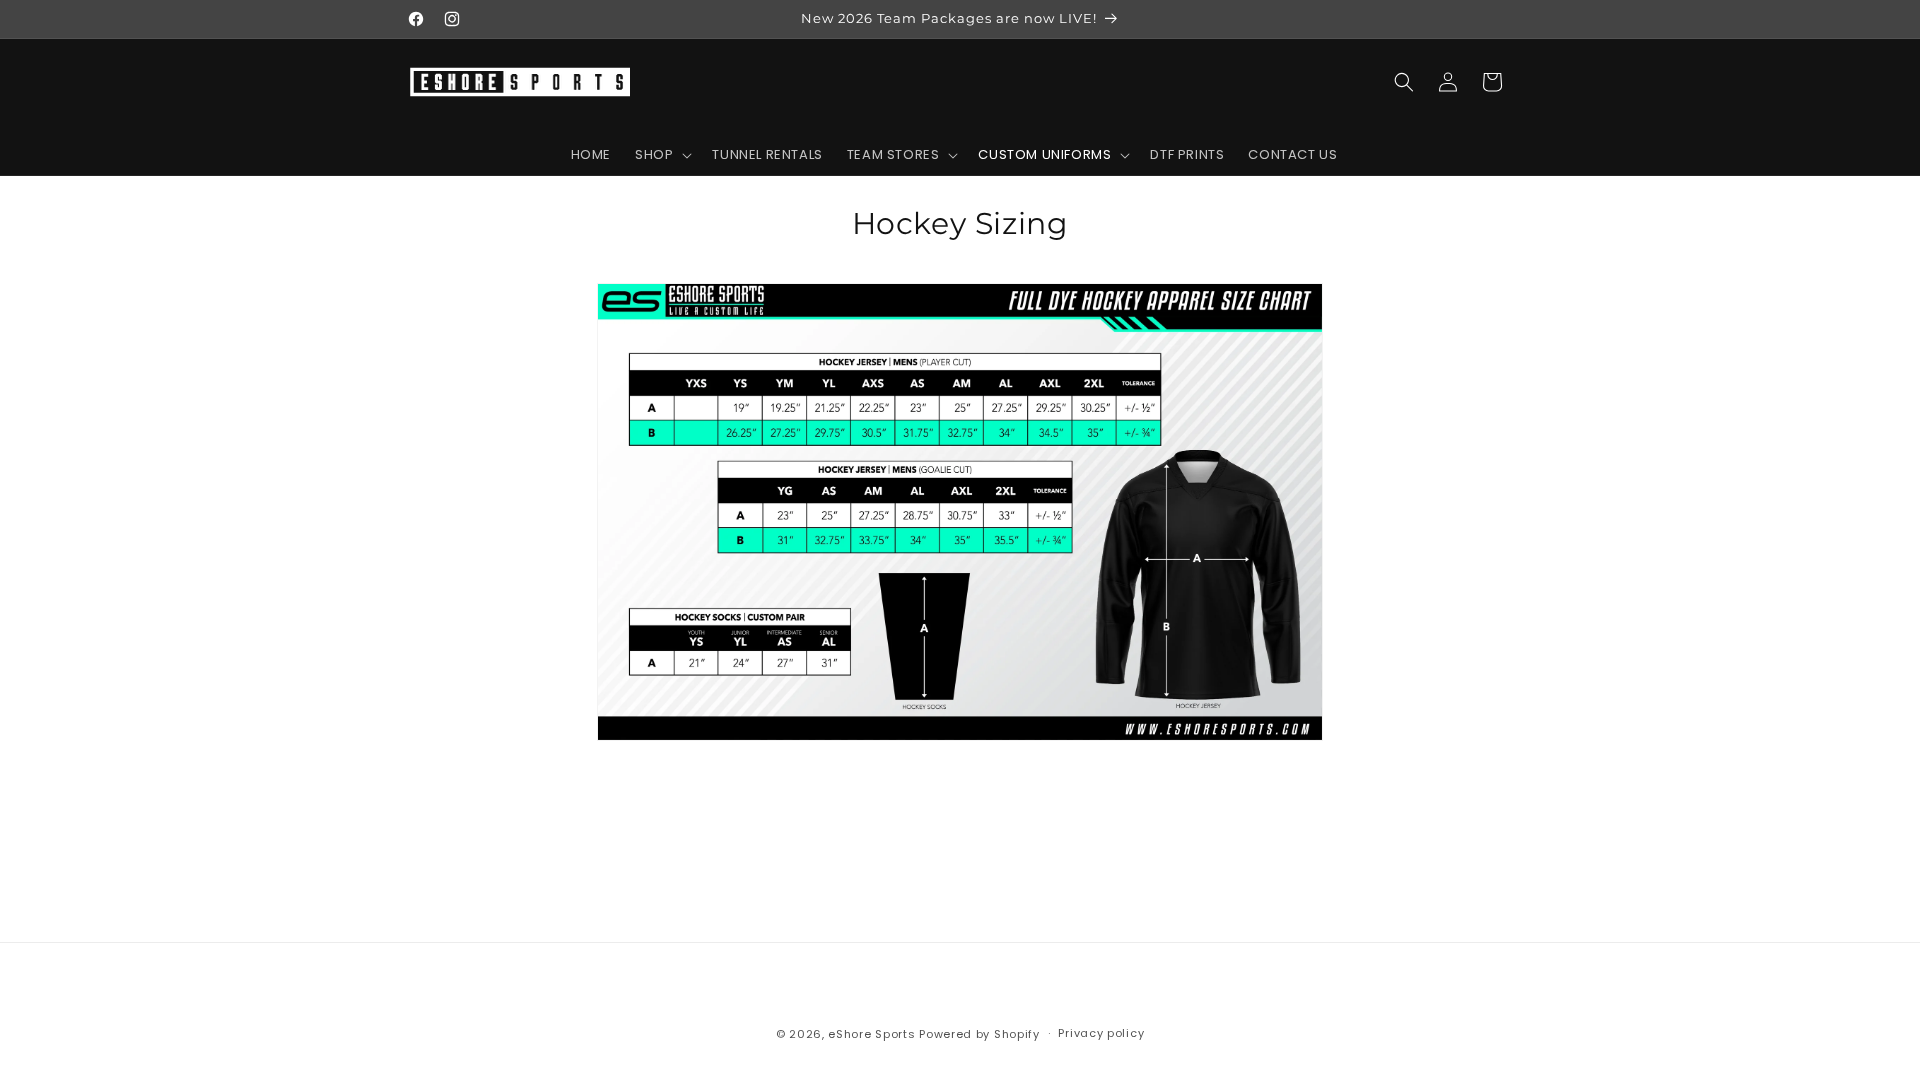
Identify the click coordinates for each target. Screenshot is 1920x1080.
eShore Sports (871, 1034)
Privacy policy (1101, 1033)
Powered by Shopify (979, 1034)
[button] (661, 155)
